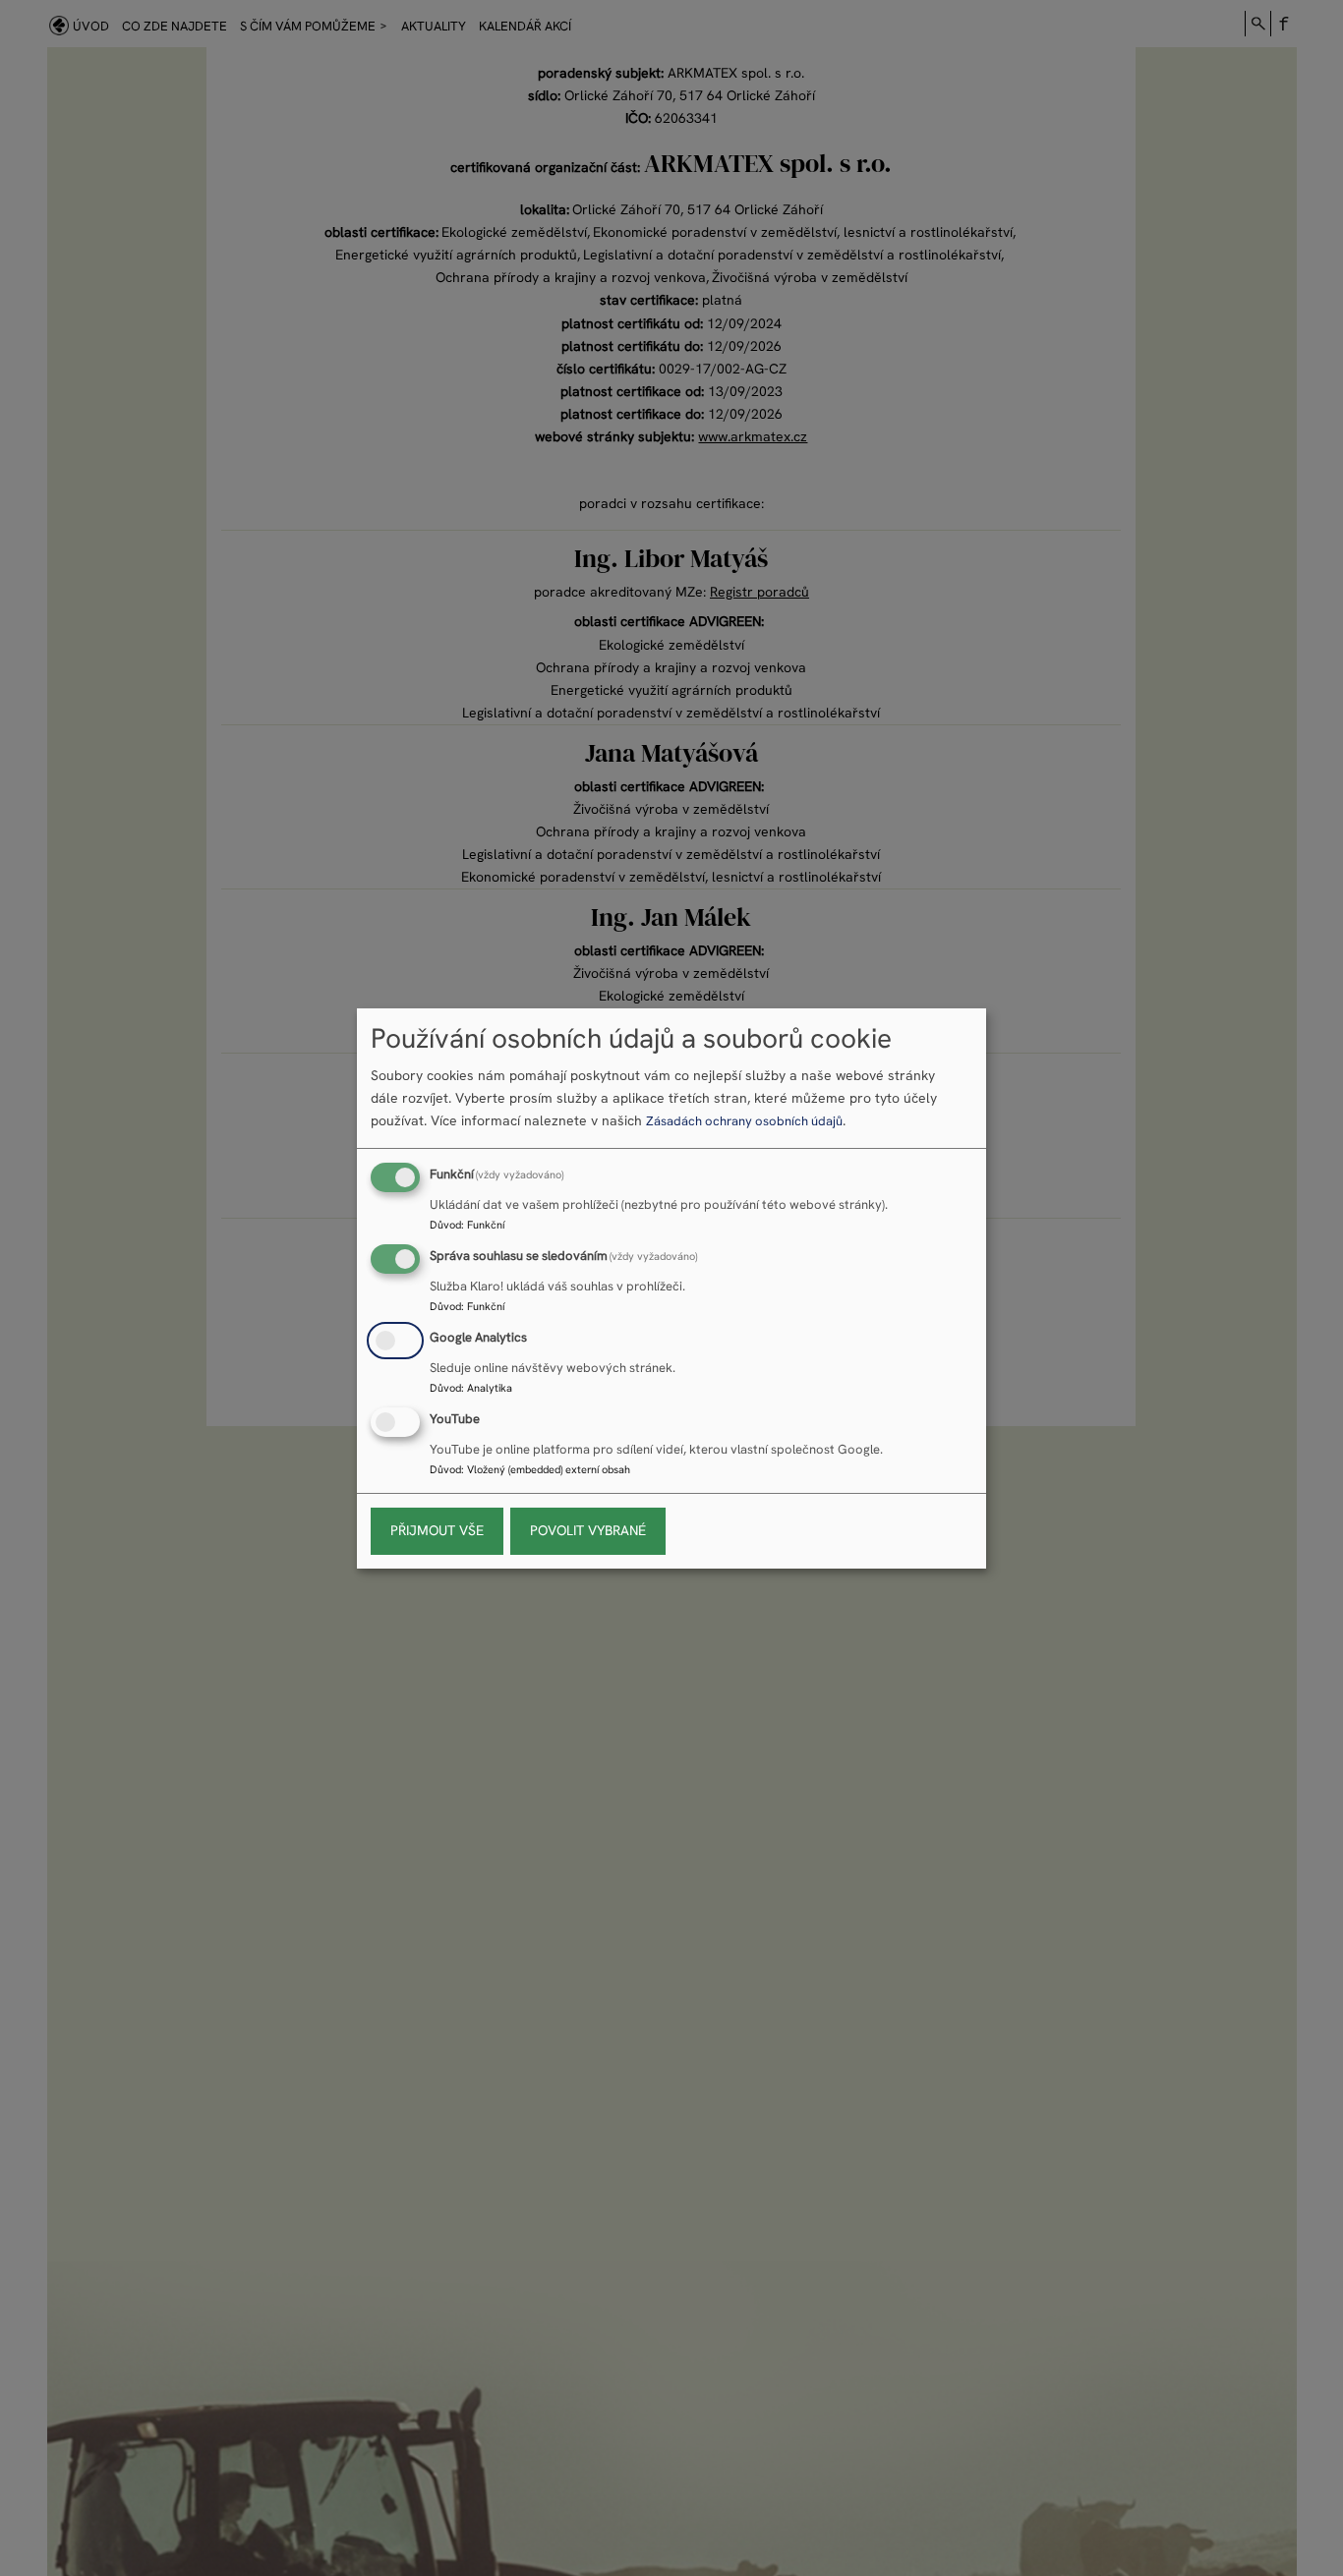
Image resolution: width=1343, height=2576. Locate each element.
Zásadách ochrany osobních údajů (744, 1121)
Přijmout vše (437, 1530)
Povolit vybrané (588, 1530)
